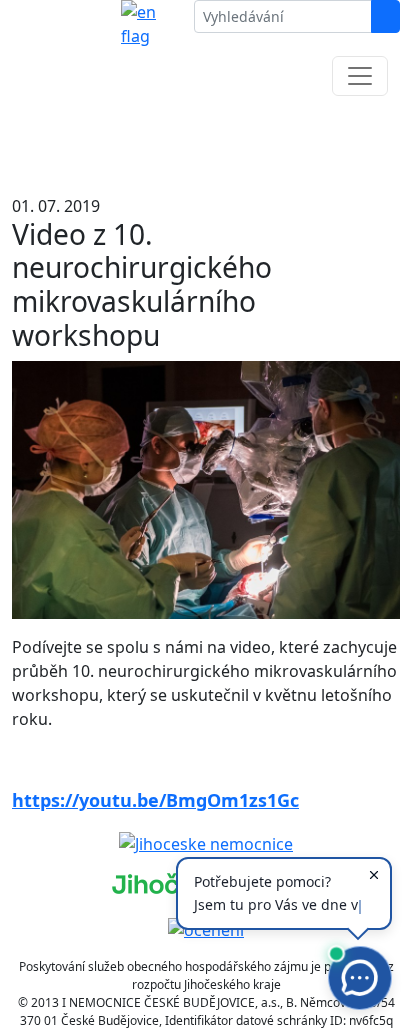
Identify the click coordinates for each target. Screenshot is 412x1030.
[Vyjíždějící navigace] (360, 76)
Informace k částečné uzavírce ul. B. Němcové (206, 140)
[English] (149, 24)
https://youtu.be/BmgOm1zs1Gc (155, 800)
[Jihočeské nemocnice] (206, 842)
